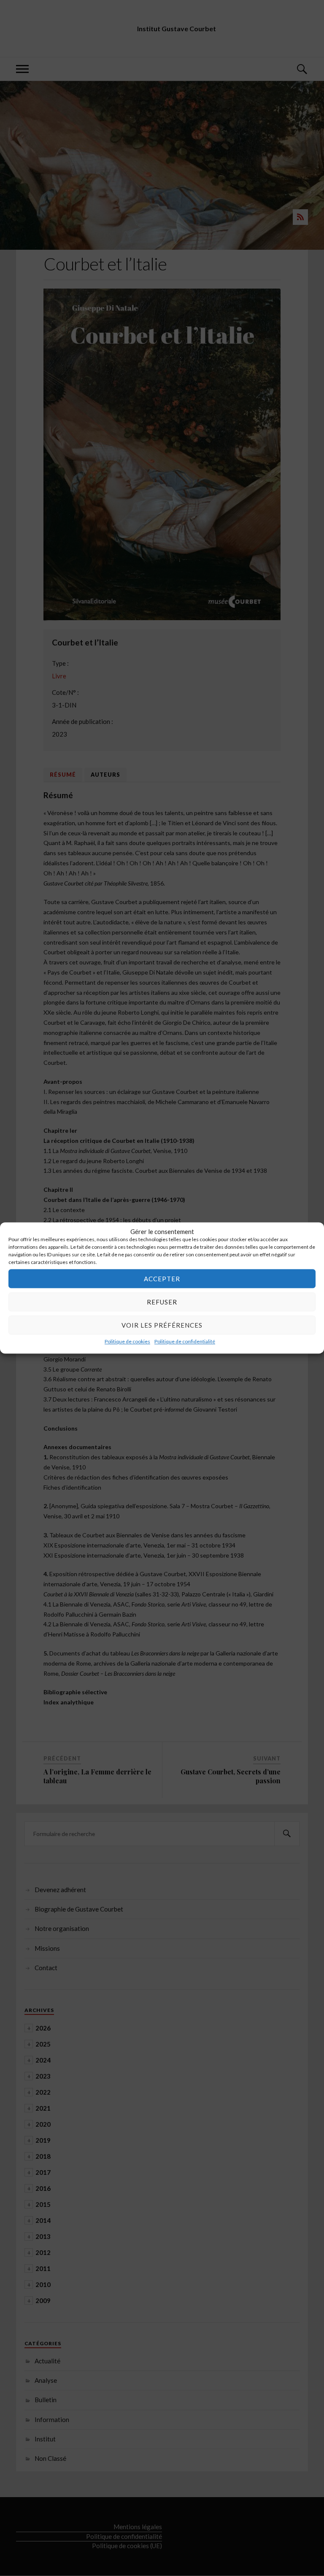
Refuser (162, 1302)
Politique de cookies (127, 1341)
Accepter (162, 1279)
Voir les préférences (162, 1325)
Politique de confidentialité (185, 1341)
